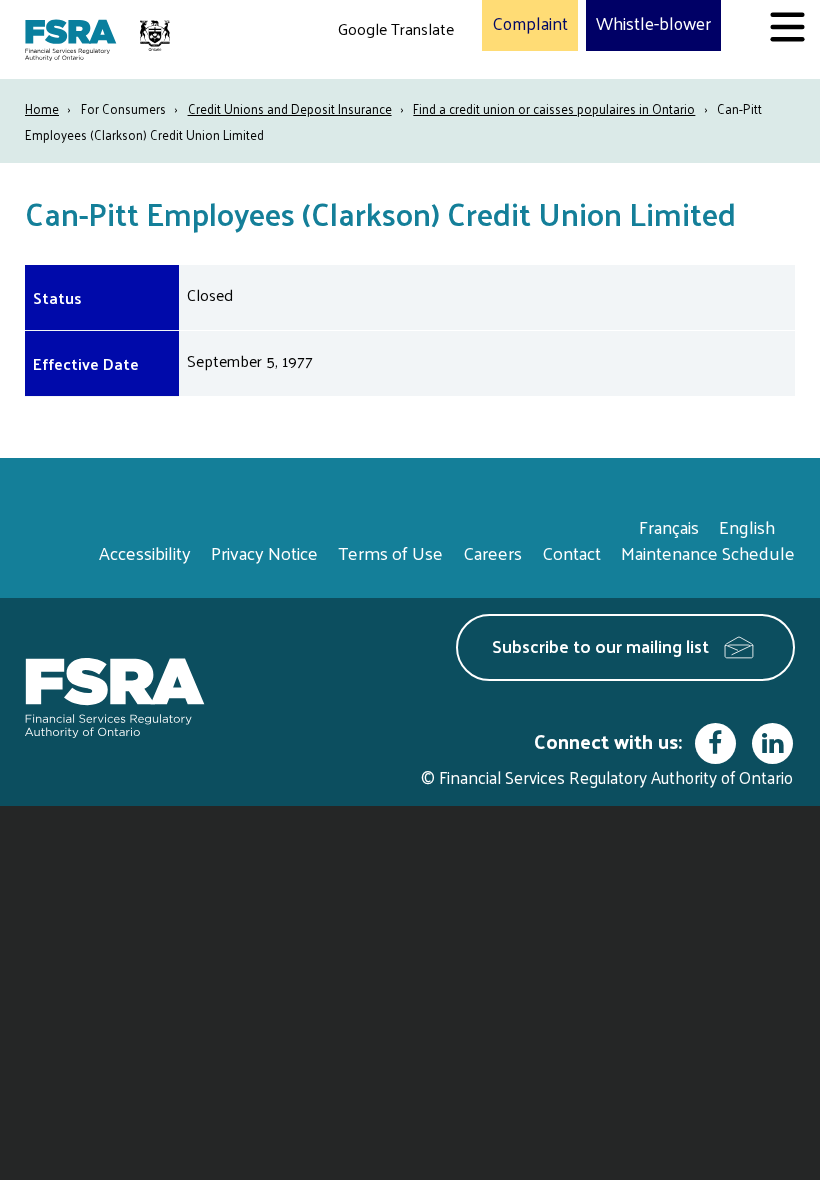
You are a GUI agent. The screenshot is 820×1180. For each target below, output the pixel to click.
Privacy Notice (264, 552)
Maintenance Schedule (708, 552)
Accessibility (145, 552)
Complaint (530, 24)
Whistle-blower (653, 24)
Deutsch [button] (371, 75)
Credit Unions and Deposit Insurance (290, 108)
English (747, 526)
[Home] (100, 39)
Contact (571, 552)
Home (42, 108)
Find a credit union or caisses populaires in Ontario (554, 108)
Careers (492, 552)
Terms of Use (390, 552)
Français (669, 526)
